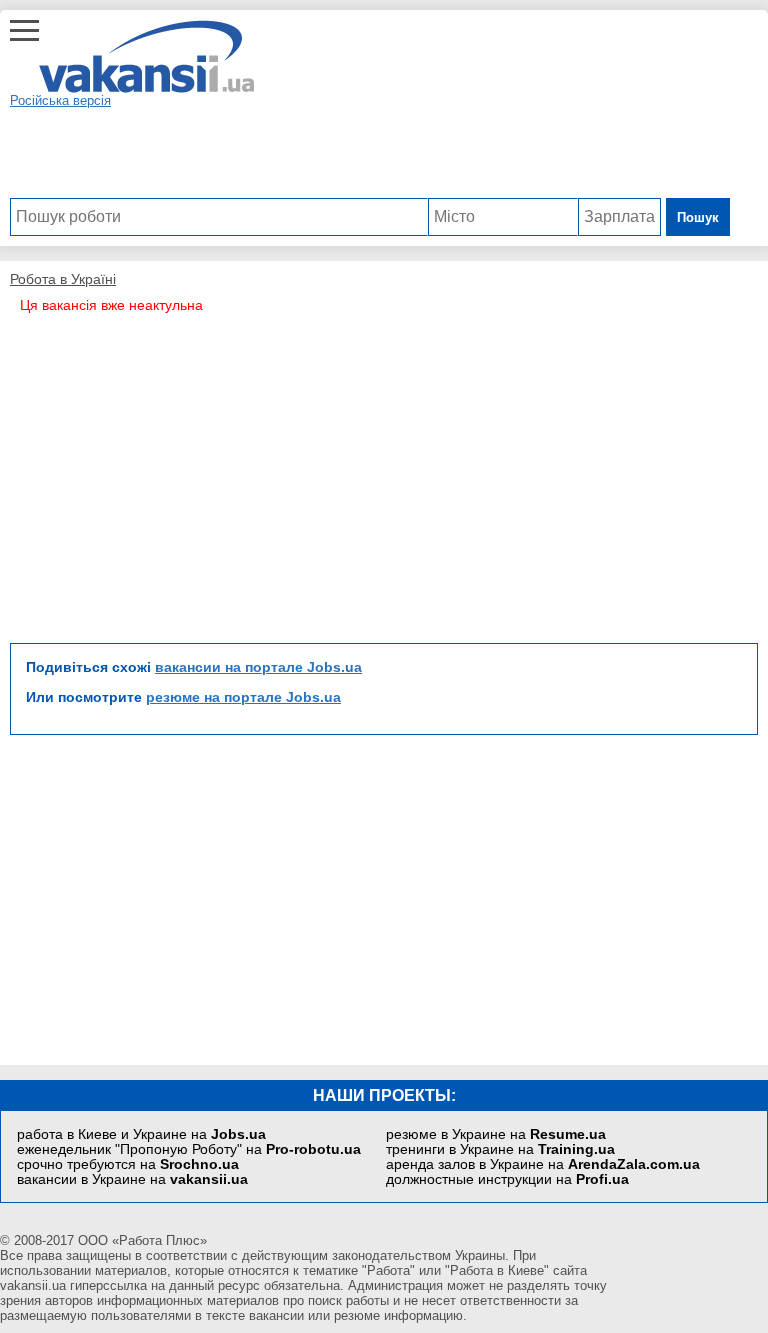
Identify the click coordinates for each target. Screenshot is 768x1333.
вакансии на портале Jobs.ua (258, 667)
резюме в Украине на (496, 1134)
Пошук (698, 217)
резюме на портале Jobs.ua (243, 697)
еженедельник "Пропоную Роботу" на (189, 1149)
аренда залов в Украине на (543, 1164)
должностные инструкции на (507, 1179)
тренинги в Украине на (500, 1149)
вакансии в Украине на (132, 1179)
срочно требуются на (128, 1164)
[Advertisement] (370, 153)
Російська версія (60, 100)
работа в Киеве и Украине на (141, 1134)
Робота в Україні (63, 279)
